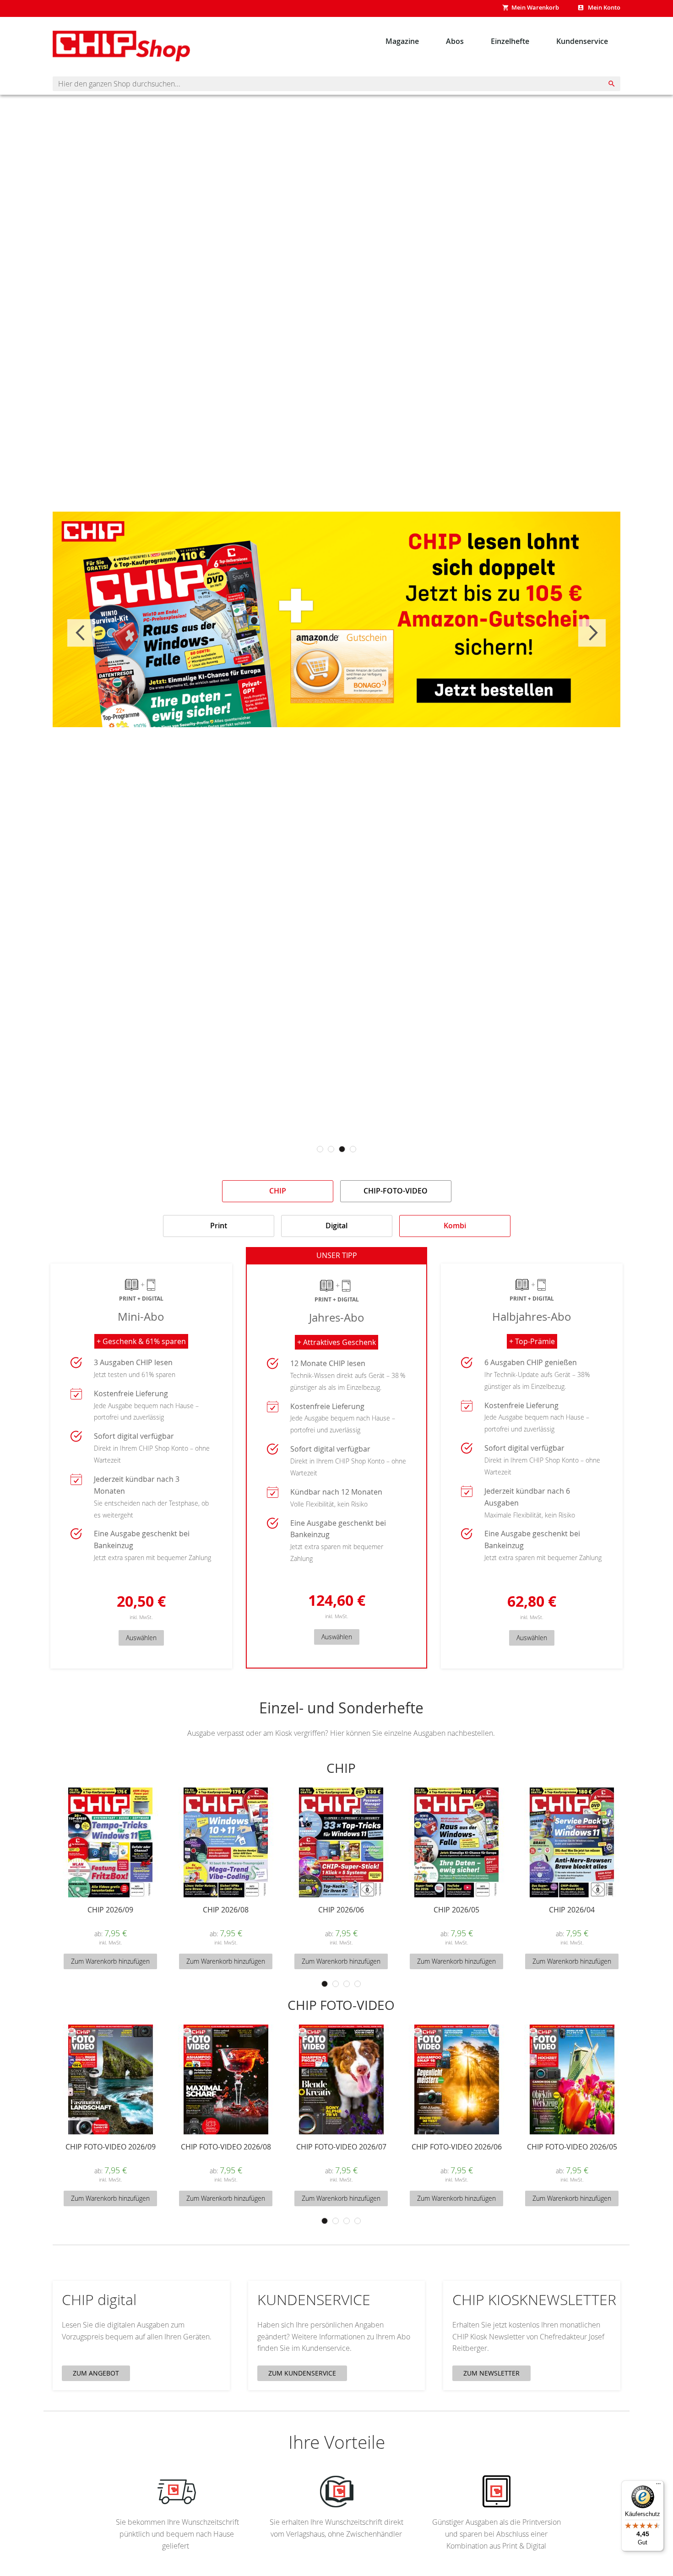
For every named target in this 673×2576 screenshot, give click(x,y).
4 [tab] (353, 1149)
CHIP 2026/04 (572, 1910)
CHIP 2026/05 (456, 1910)
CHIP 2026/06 (341, 1910)
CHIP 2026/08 (226, 1910)
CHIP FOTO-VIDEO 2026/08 (226, 2147)
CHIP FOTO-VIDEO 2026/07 (341, 2147)
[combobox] (336, 84)
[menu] (497, 41)
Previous (81, 633)
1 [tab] (320, 1149)
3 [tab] (342, 1149)
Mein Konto (603, 7)
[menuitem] (402, 41)
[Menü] (658, 2486)
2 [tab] (331, 1149)
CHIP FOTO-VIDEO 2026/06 (457, 2147)
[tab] (278, 1191)
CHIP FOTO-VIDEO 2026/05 (572, 2147)
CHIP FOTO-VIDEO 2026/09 (111, 2147)
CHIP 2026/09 (110, 1910)
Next (592, 633)
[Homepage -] (121, 46)
